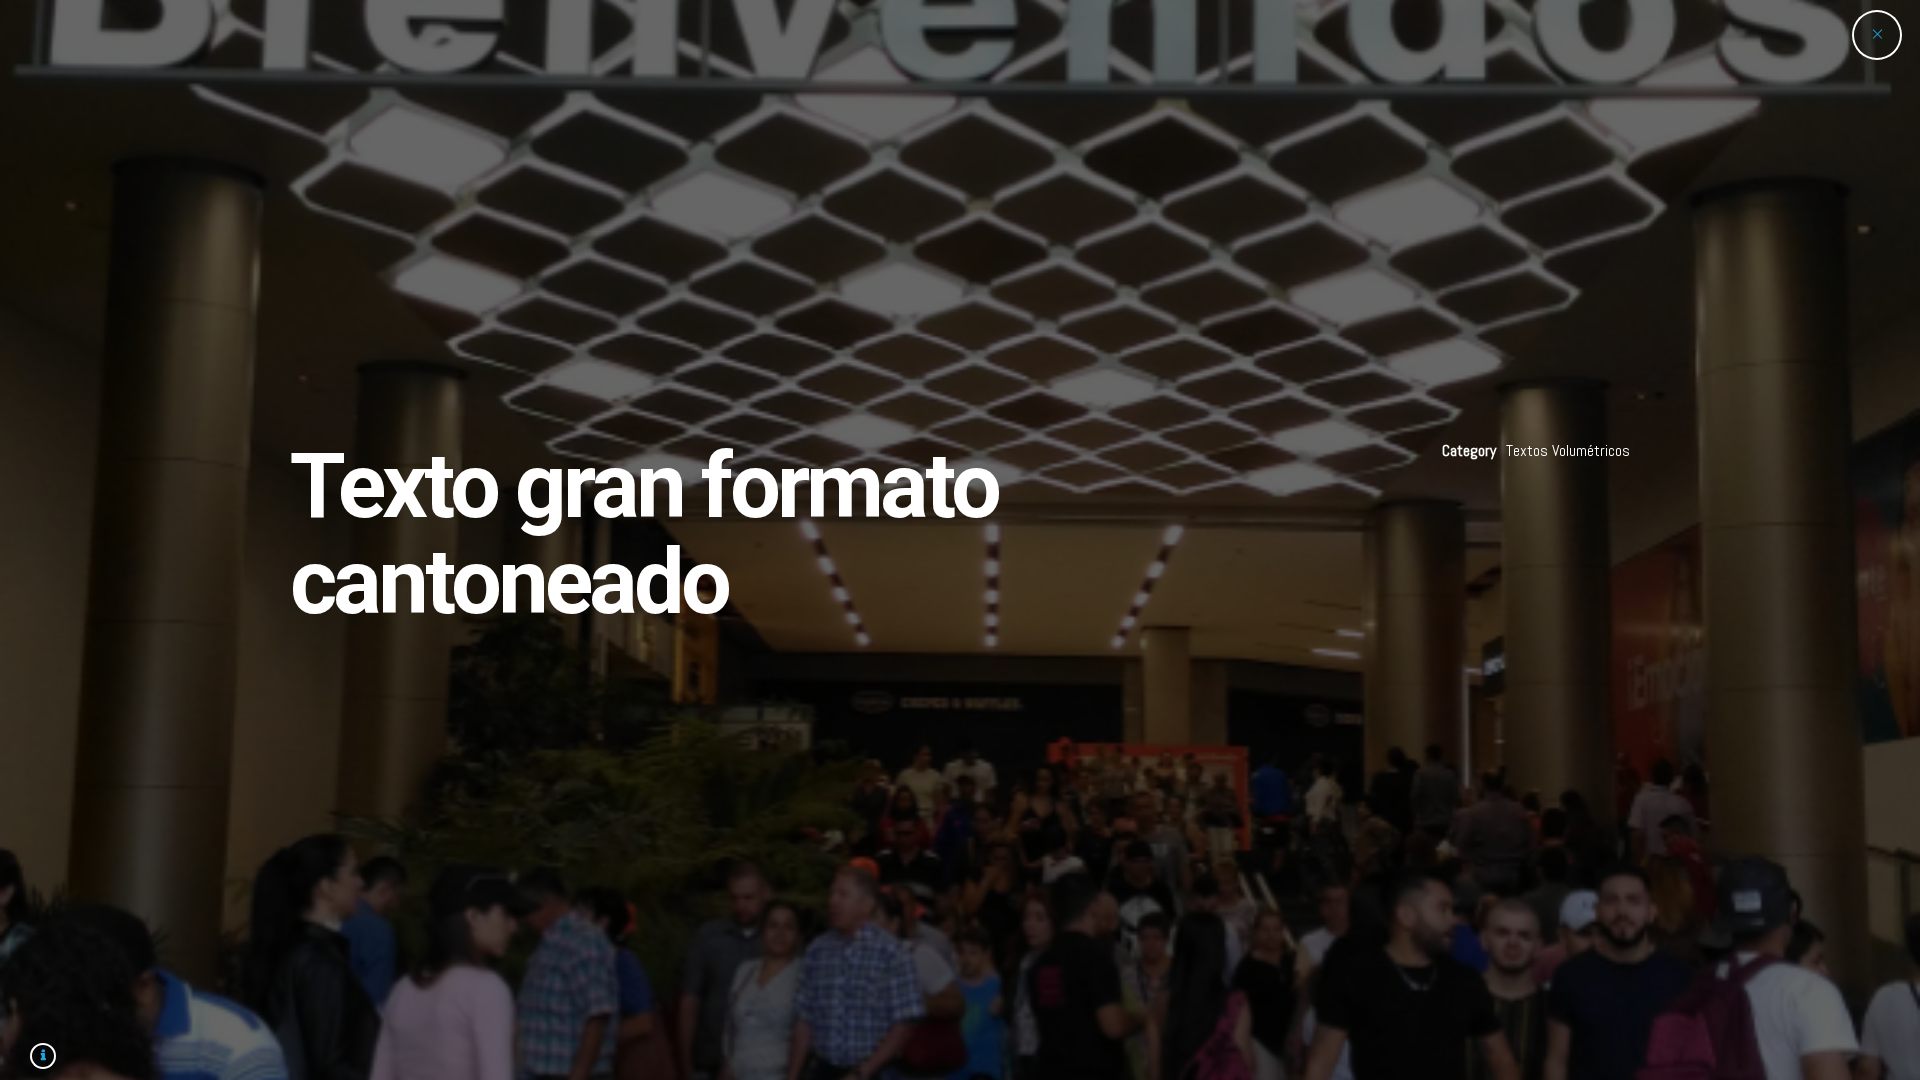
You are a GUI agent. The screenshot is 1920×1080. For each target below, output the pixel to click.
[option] (960, 540)
